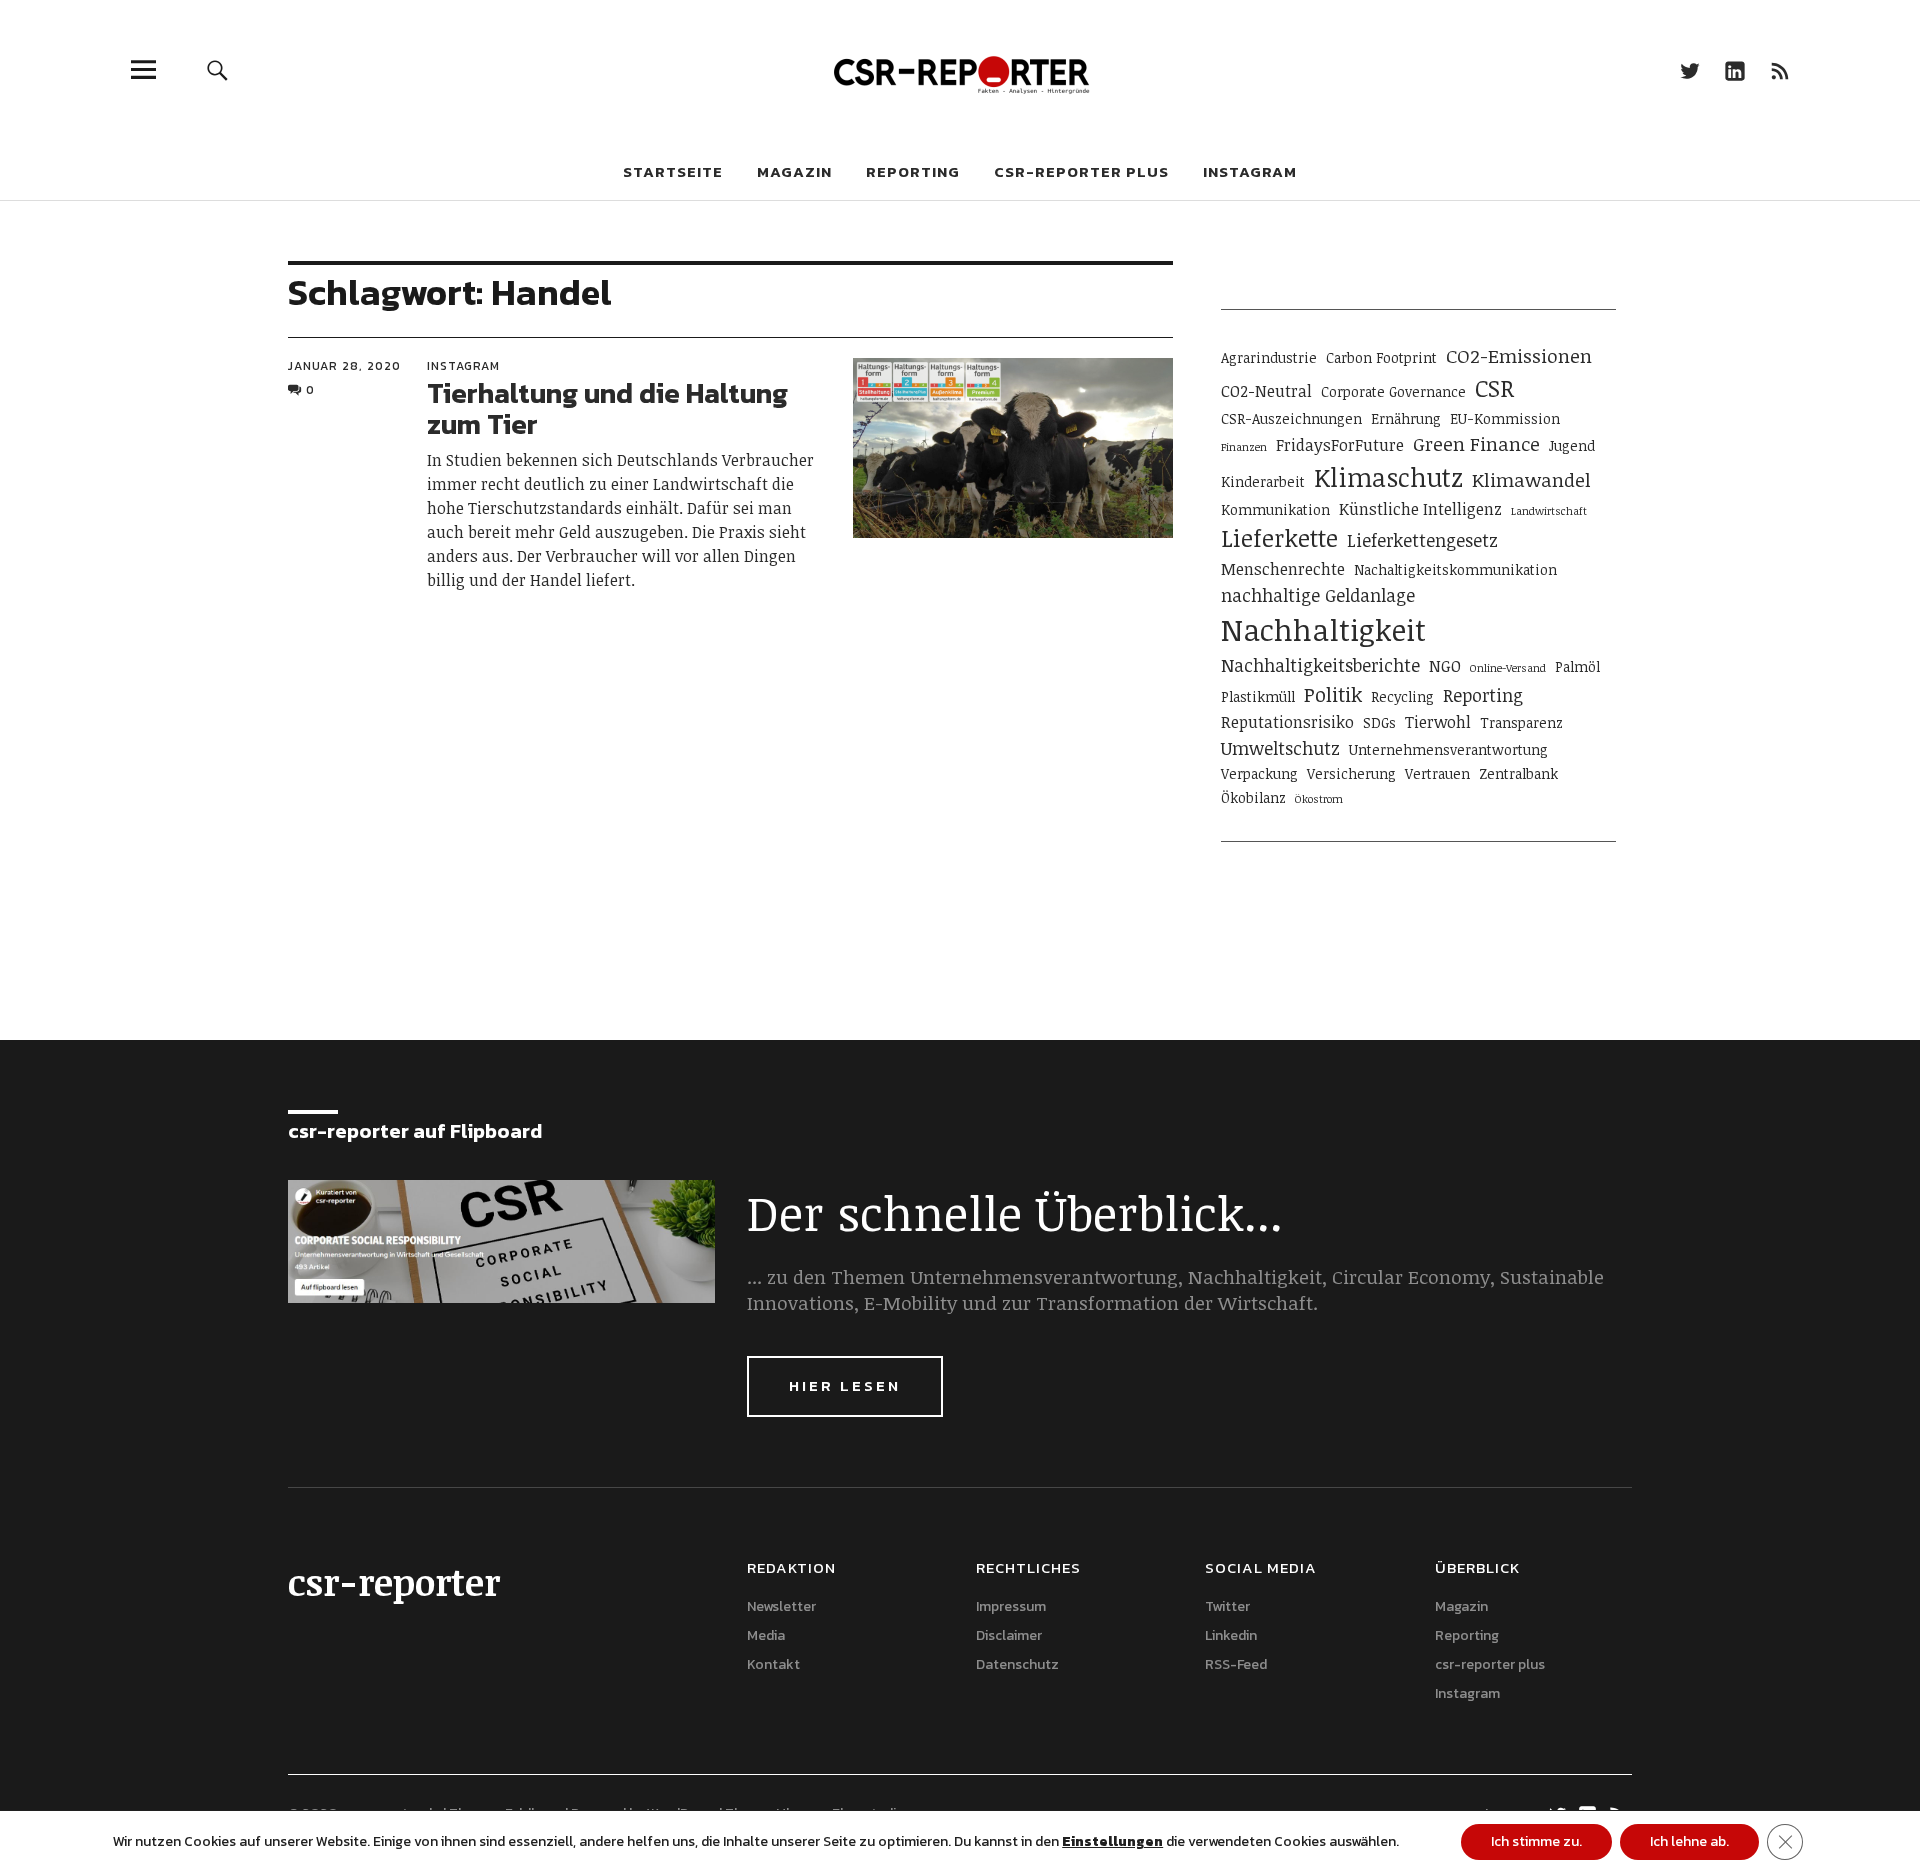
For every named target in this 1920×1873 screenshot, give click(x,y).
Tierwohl (1438, 722)
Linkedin (1734, 69)
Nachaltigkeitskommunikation (1455, 569)
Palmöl (1577, 666)
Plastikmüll (1258, 696)
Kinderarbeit (1263, 481)
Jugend (1572, 445)
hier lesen (845, 1385)
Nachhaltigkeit (1323, 629)
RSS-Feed (1779, 69)
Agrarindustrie (1269, 357)
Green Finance (1476, 443)
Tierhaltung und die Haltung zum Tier (607, 408)
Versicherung (1351, 773)
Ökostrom (1319, 799)
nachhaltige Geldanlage (1318, 595)
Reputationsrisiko (1287, 722)
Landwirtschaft (1549, 511)
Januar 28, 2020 (344, 366)
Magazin (794, 171)
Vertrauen (1437, 773)
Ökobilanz (1253, 797)
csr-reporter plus (1081, 171)
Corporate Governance (1393, 391)
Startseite (673, 171)
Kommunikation (1275, 509)
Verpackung (1259, 773)
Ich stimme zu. (1536, 1841)
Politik (1333, 694)
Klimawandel (1531, 479)
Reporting (913, 171)
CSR (1494, 388)
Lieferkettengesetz (1422, 540)
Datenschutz (1017, 1664)
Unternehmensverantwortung (1448, 749)
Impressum (1011, 1606)
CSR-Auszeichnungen (1291, 418)
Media (766, 1635)
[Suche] (217, 69)
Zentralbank (1518, 773)
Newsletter (781, 1606)
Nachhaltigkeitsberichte (1320, 665)
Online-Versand (1508, 668)
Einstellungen (1112, 1842)
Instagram (1250, 171)
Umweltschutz (1280, 748)
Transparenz (1521, 722)
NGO (1445, 666)
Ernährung (1406, 418)
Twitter (1689, 69)
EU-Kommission (1505, 418)
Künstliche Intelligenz (1420, 509)
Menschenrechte (1283, 569)
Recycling (1402, 696)
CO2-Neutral (1266, 391)
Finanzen (1244, 447)
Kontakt (773, 1664)
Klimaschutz (1388, 477)
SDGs (1379, 722)
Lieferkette (1279, 538)
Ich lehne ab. (1689, 1841)
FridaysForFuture (1340, 445)
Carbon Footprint (1381, 357)
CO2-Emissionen (1519, 355)
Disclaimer (1009, 1635)
